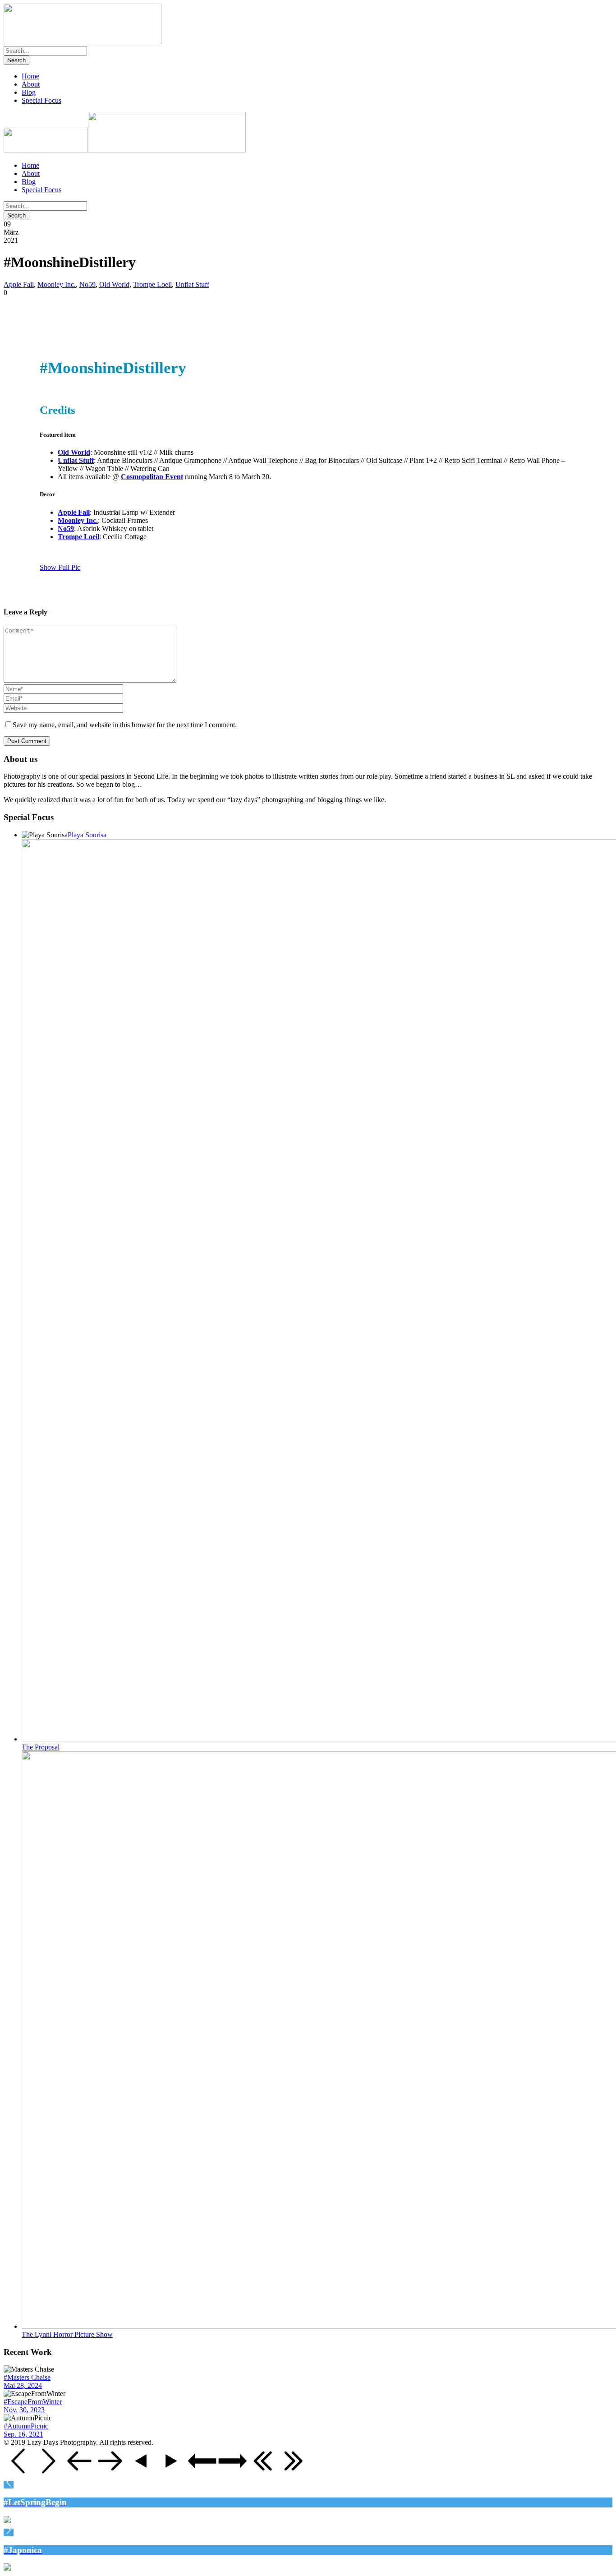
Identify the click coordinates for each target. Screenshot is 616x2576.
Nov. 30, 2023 (24, 2410)
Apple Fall (19, 284)
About (31, 84)
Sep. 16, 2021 (23, 2434)
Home (30, 76)
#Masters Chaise (27, 2377)
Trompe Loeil (152, 284)
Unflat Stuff (192, 284)
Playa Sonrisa (87, 835)
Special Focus (41, 100)
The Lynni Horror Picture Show (67, 2334)
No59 (87, 284)
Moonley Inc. (57, 284)
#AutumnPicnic (26, 2426)
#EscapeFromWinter (33, 2402)
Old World (114, 284)
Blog (29, 92)
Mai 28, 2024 (23, 2385)
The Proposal (41, 1747)
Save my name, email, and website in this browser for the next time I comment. (125, 725)
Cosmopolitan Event (152, 477)
